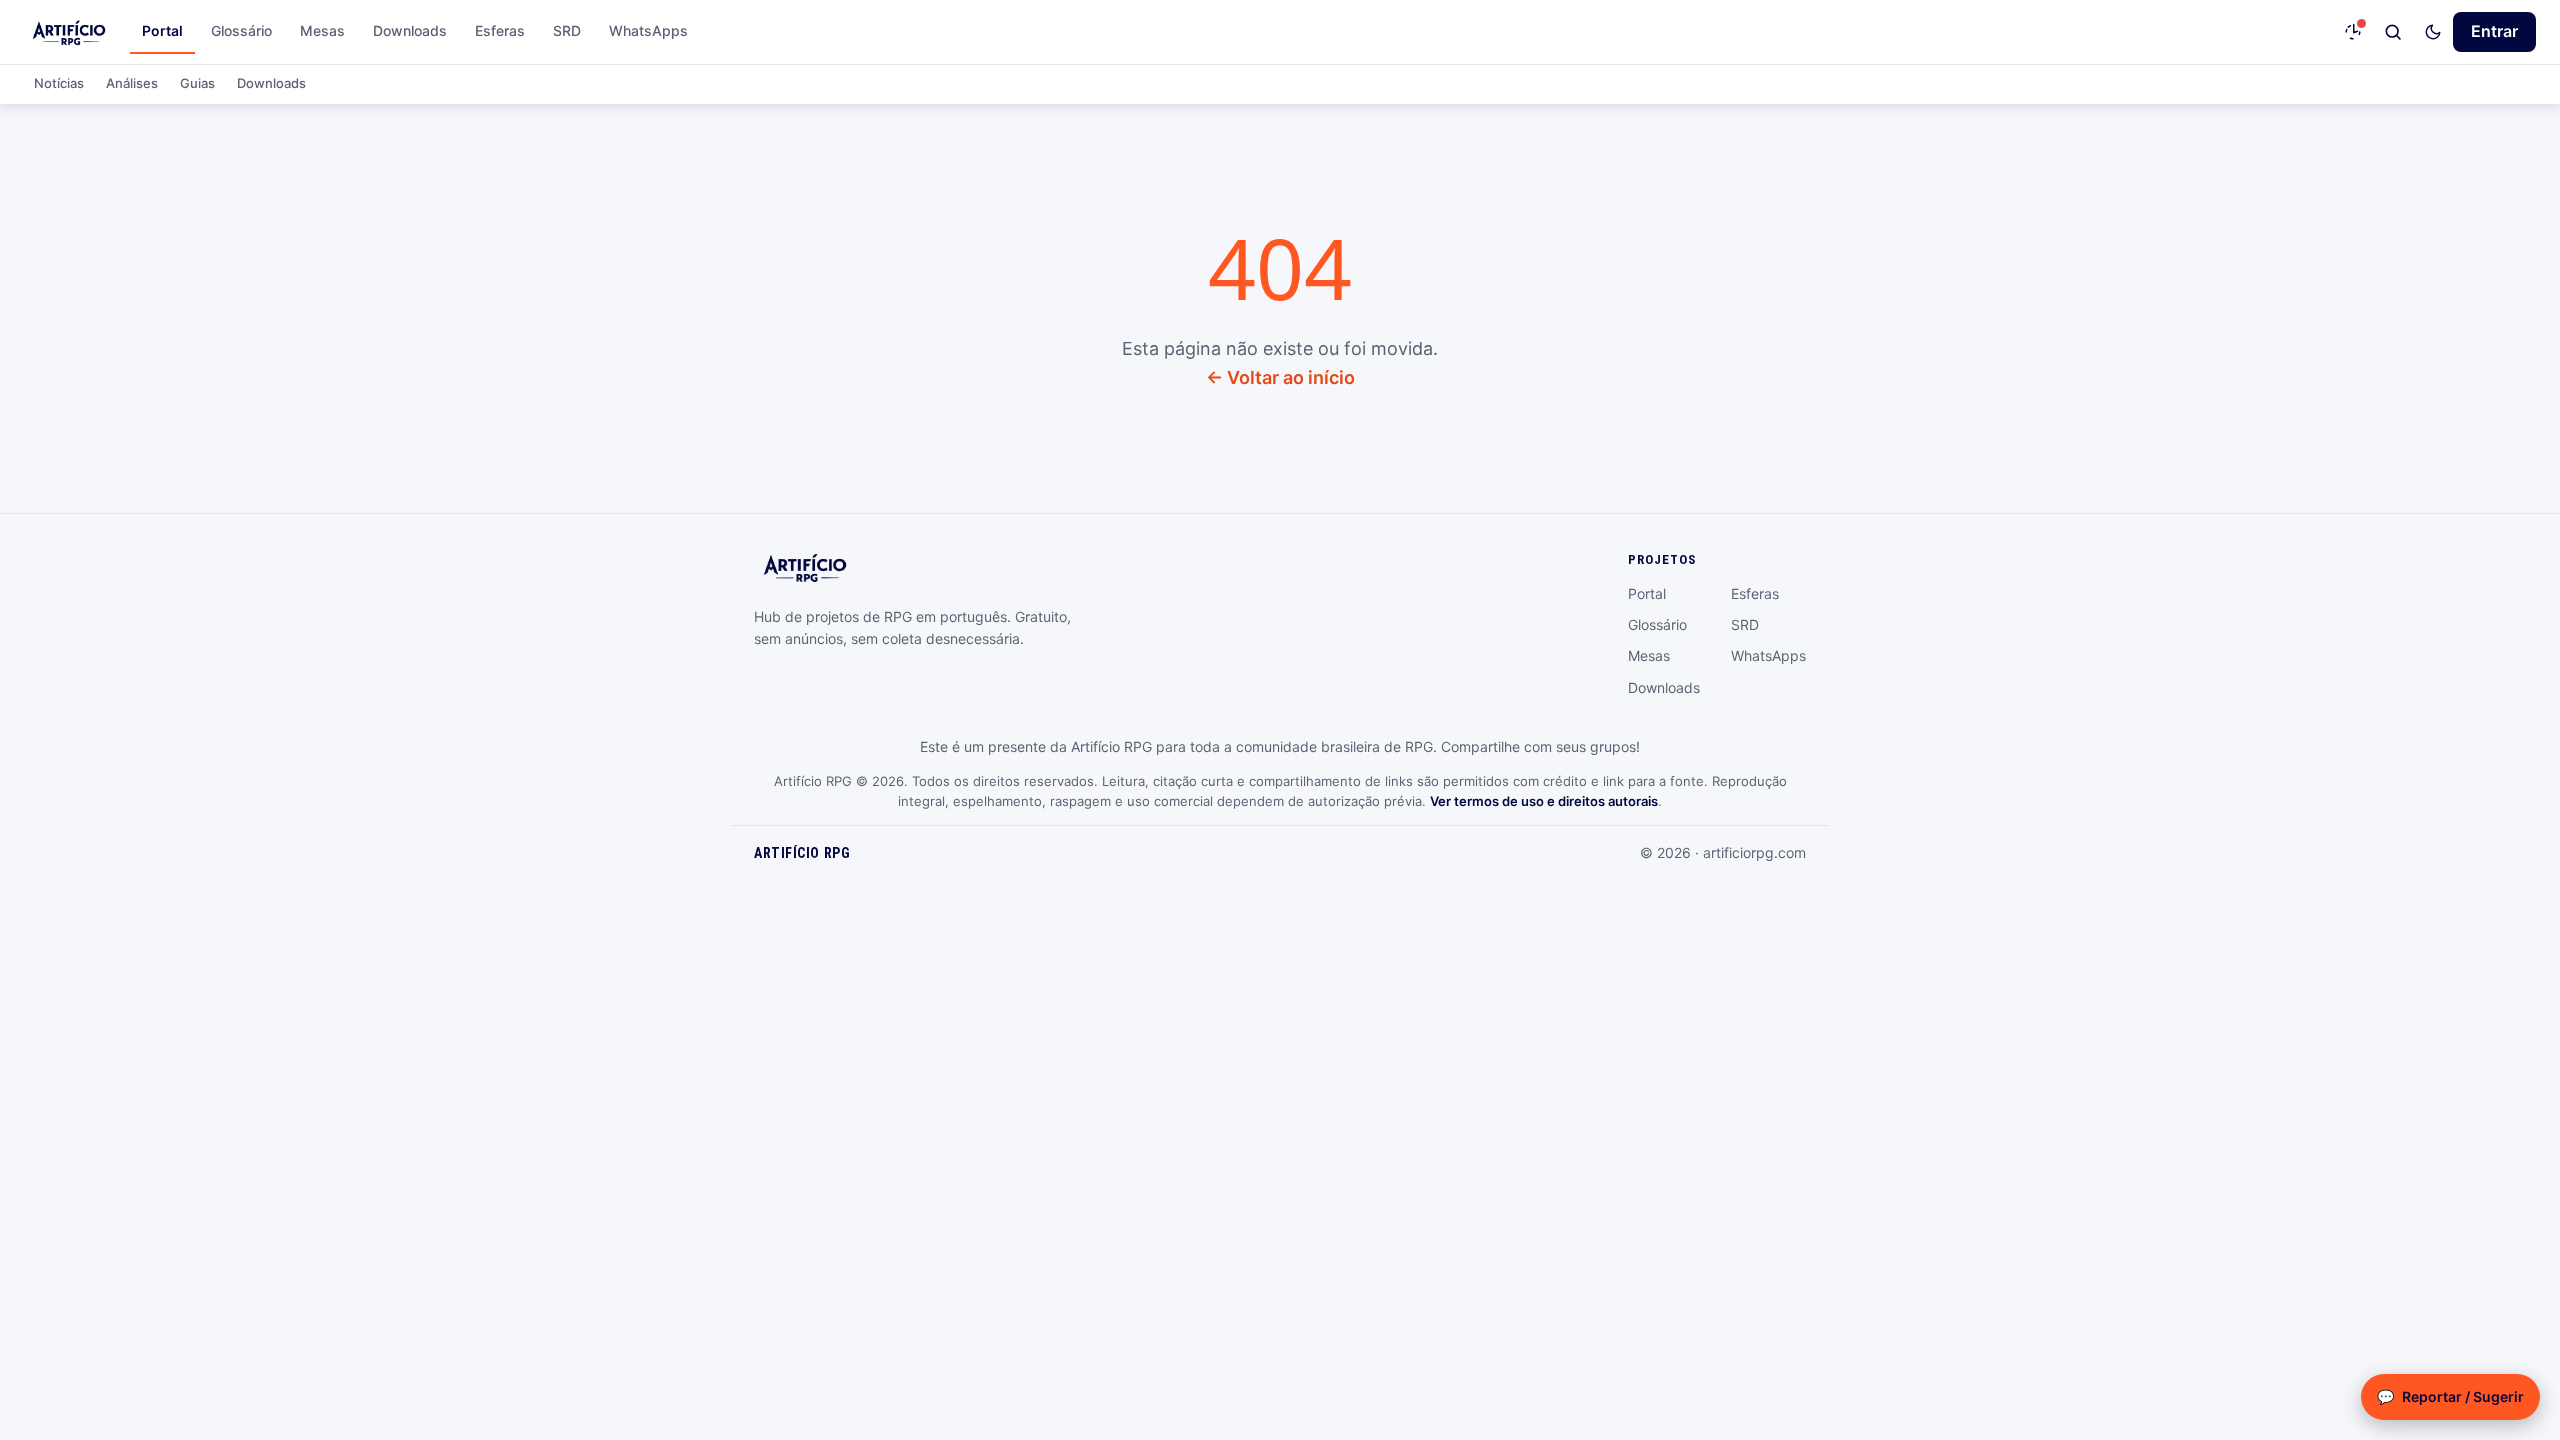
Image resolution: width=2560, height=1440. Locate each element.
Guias (197, 83)
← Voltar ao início (1280, 377)
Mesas (322, 30)
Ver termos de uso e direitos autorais (1544, 801)
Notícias (59, 83)
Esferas (500, 30)
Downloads (410, 30)
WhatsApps (648, 30)
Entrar (2494, 31)
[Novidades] (2353, 32)
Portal (162, 30)
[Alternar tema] (2433, 32)
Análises (132, 83)
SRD (567, 30)
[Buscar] (2393, 32)
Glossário (241, 30)
